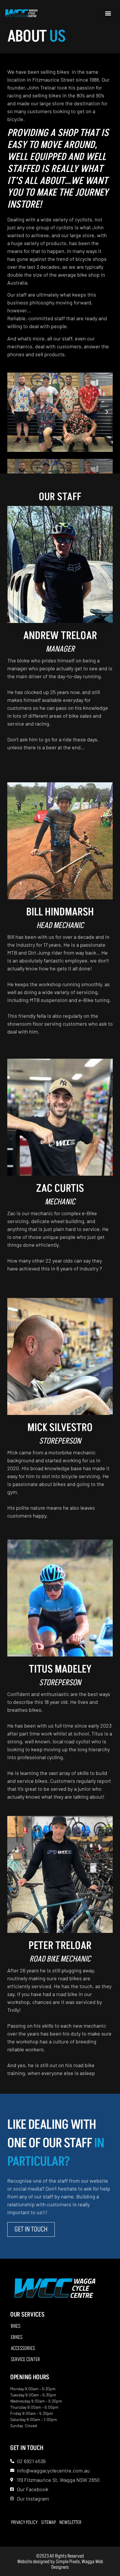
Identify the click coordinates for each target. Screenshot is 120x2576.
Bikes (16, 2326)
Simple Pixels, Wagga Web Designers (77, 2564)
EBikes (17, 2337)
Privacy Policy (24, 2522)
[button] (108, 13)
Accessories (23, 2348)
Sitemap (48, 2522)
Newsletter (70, 2522)
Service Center (25, 2360)
